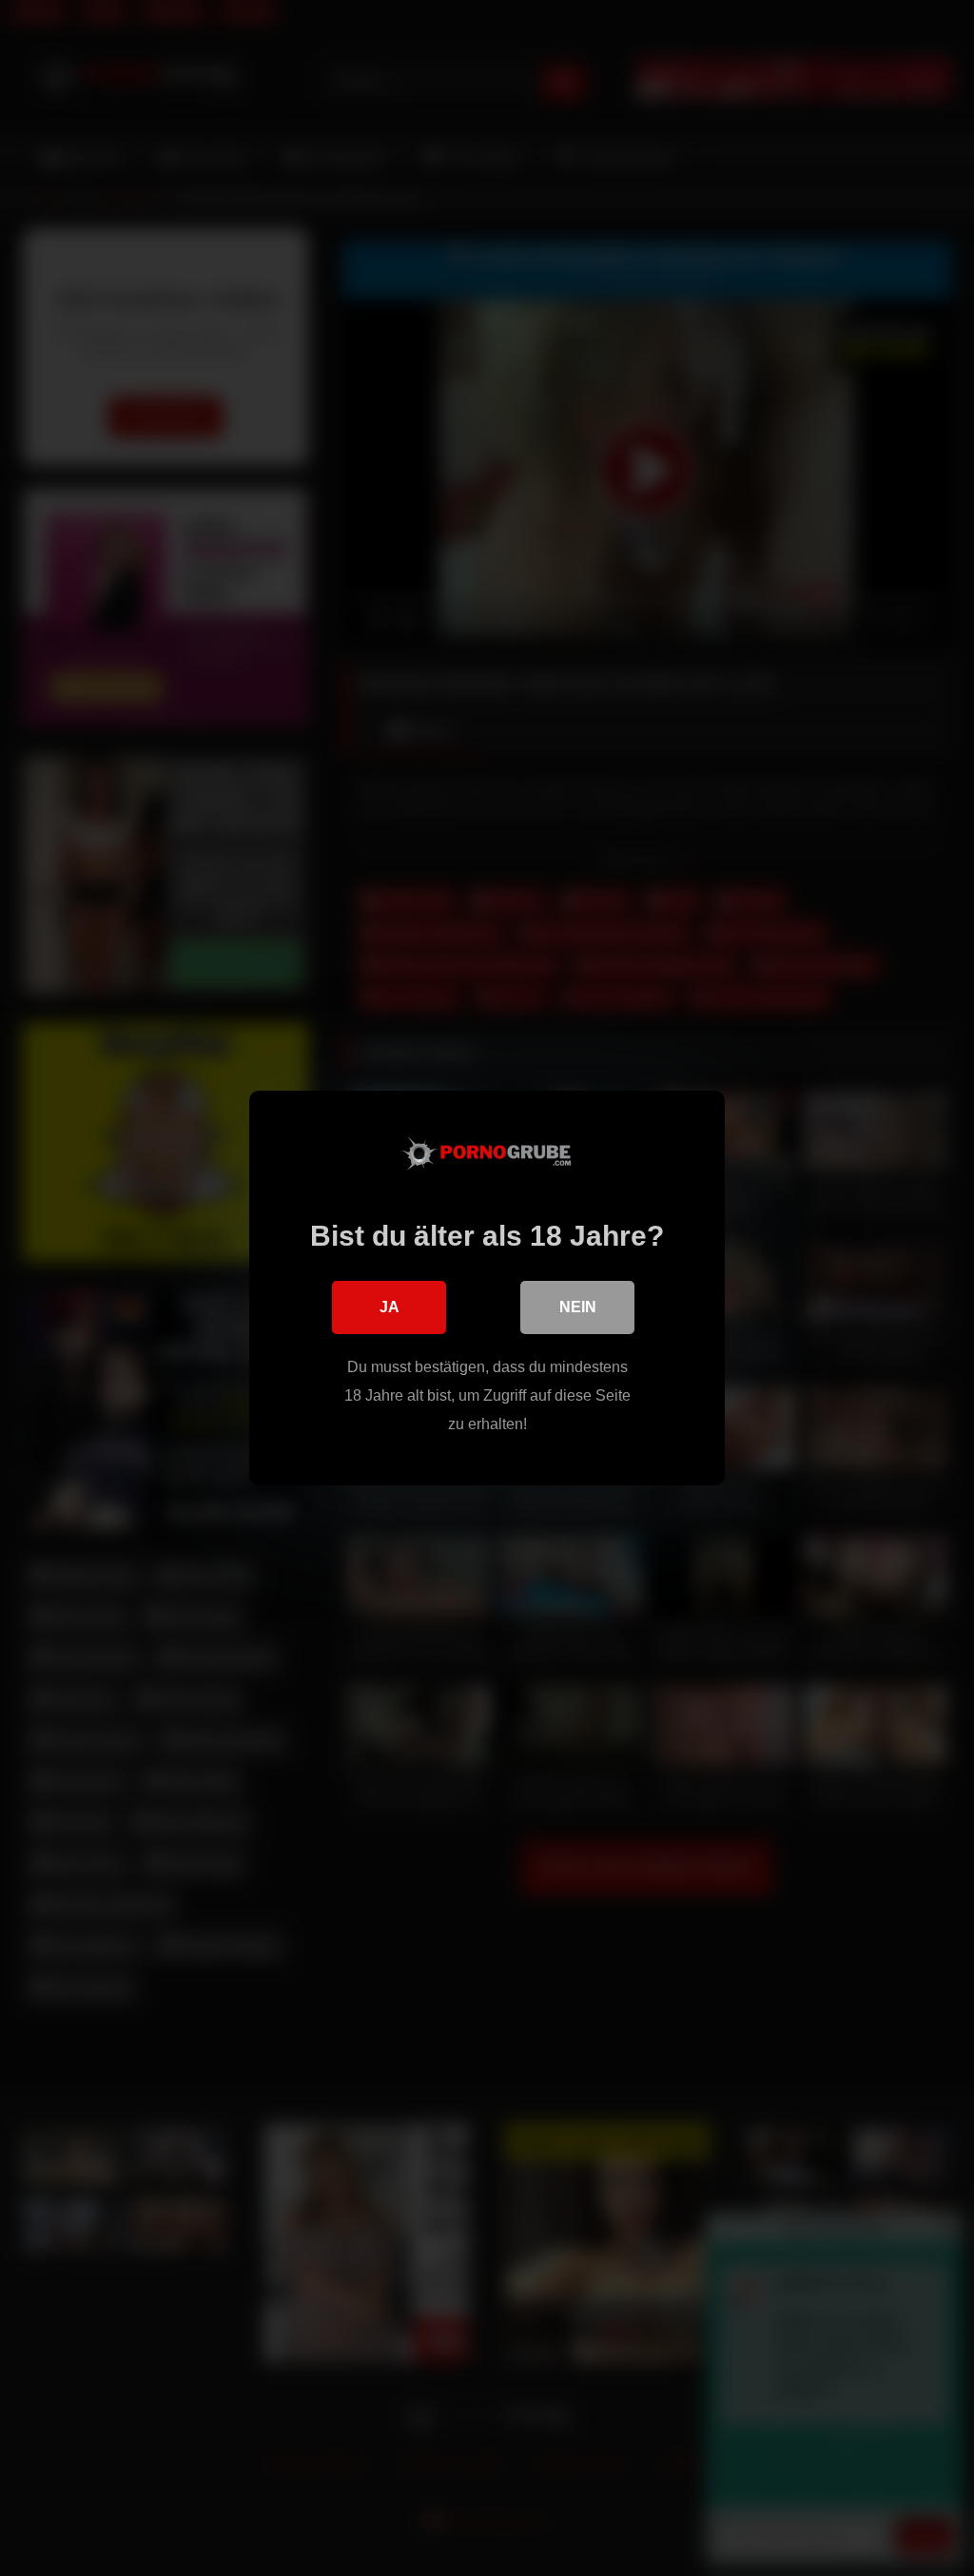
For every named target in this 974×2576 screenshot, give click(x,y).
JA (390, 1307)
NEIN (578, 1307)
